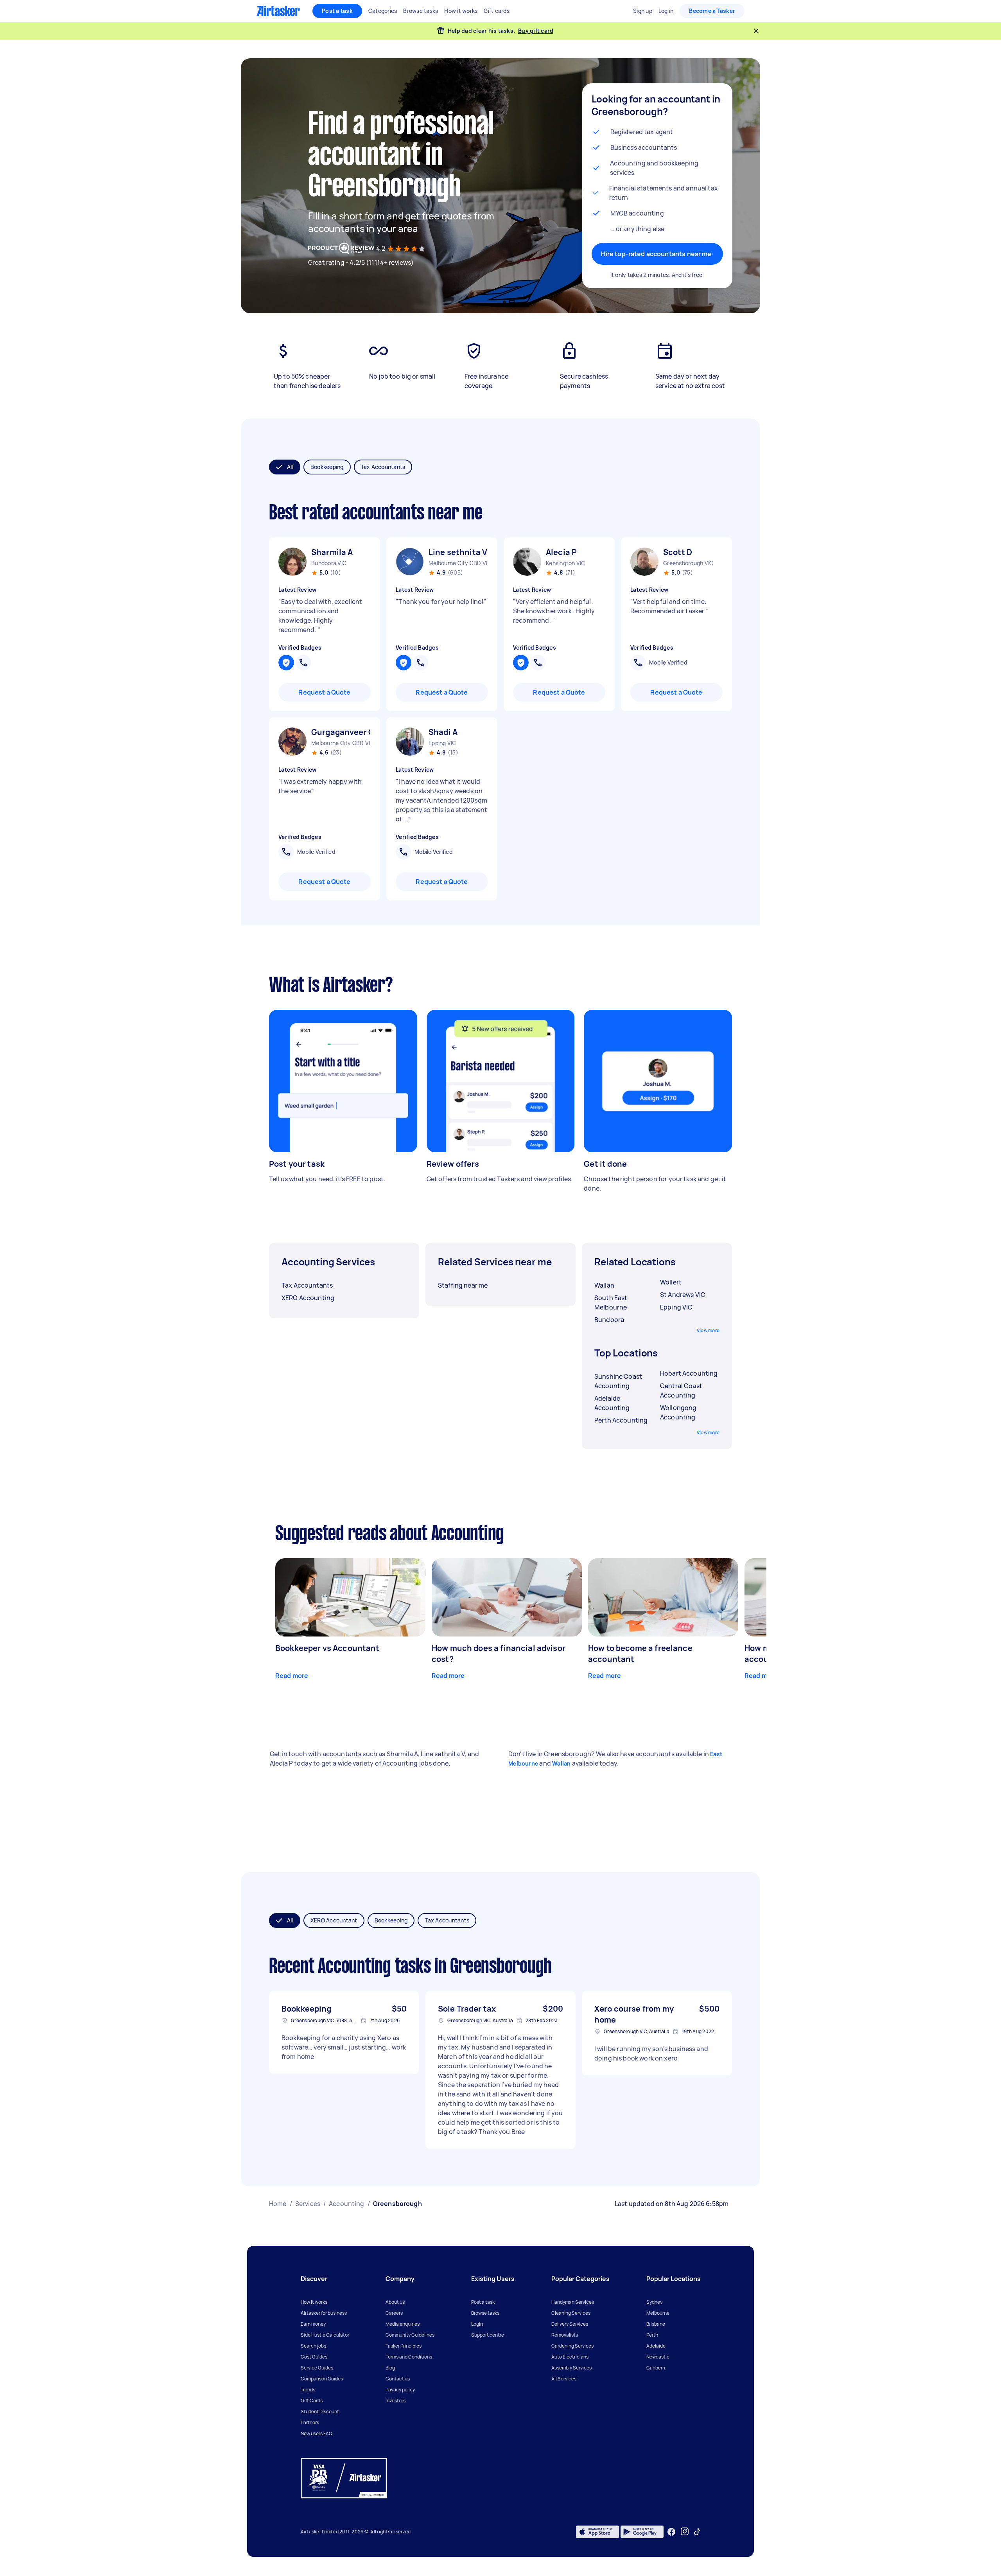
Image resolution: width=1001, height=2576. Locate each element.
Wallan (561, 1763)
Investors (396, 2401)
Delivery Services (570, 2324)
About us (395, 2302)
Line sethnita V (458, 552)
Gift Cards (312, 2401)
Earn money (313, 2324)
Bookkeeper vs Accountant (327, 1648)
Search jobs (313, 2346)
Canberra (657, 2368)
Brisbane (656, 2324)
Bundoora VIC (329, 563)
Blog (390, 2368)
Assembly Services (571, 2368)
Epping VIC (442, 743)
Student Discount (320, 2412)
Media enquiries (403, 2324)
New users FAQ (317, 2433)
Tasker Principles (404, 2346)
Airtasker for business (324, 2313)
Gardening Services (572, 2346)
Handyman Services (573, 2302)
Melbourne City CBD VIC (458, 563)
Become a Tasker (712, 11)
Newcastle (658, 2357)
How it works (314, 2302)
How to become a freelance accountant (640, 1654)
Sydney (654, 2302)
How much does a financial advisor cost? (499, 1654)
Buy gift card (536, 31)
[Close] (756, 31)
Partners (310, 2422)
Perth (652, 2335)
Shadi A (443, 732)
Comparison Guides (322, 2379)
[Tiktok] (697, 2532)
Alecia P (561, 552)
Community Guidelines (410, 2335)
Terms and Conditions (409, 2357)
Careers (394, 2313)
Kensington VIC (566, 563)
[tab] (285, 467)
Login (477, 2324)
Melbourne (658, 2313)
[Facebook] (671, 2532)
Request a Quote (324, 692)
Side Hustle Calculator (325, 2335)
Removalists (565, 2335)
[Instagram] (685, 2532)
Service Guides (317, 2368)
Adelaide (656, 2346)
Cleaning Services (571, 2313)
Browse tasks (485, 2313)
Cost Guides (314, 2357)
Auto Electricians (570, 2357)
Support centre (488, 2335)
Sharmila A (332, 552)
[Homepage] (278, 11)
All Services (564, 2379)
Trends (308, 2390)
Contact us (398, 2379)
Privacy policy (400, 2390)
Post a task (337, 11)
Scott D (678, 552)
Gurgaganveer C (341, 732)
